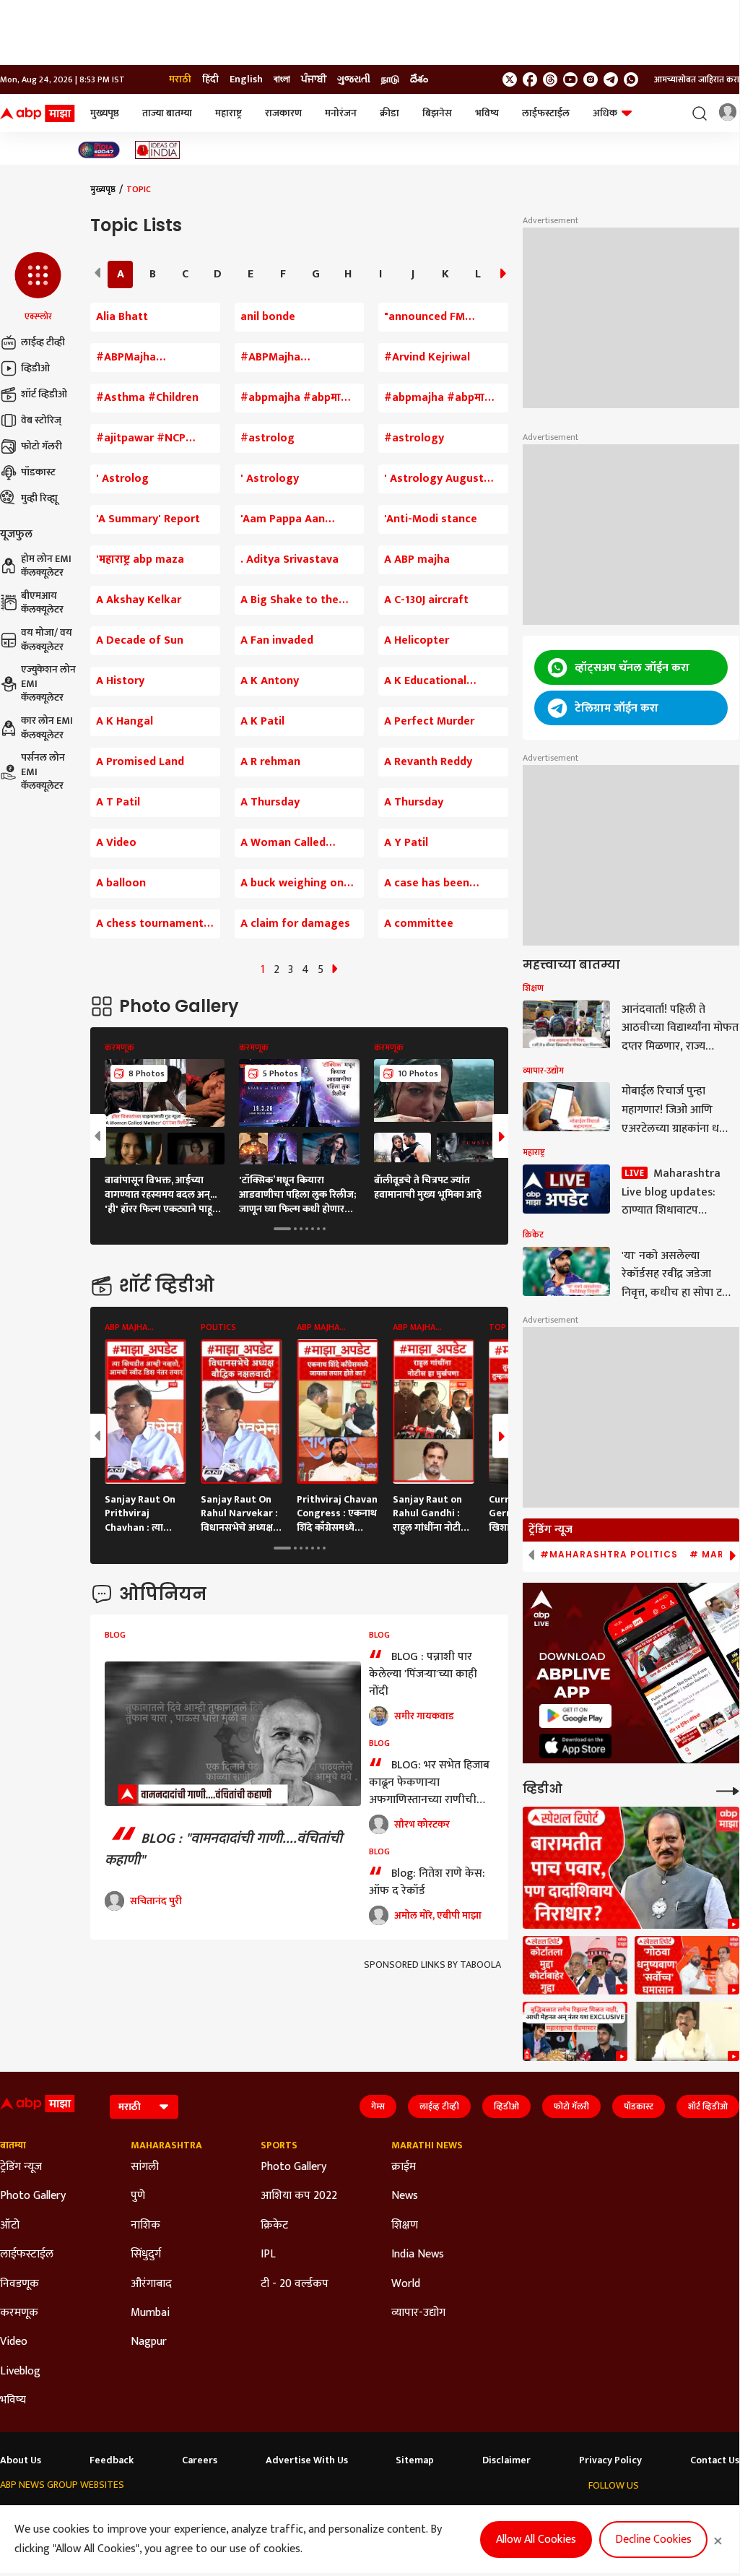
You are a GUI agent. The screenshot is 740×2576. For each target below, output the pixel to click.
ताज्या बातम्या (167, 113)
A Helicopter (417, 641)
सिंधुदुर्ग (146, 2255)
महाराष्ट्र (228, 113)
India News (418, 2255)
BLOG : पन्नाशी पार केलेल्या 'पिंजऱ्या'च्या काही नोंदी (423, 1674)
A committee (419, 924)
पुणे (138, 2196)
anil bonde (268, 317)
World (406, 2284)
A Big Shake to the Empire (290, 600)
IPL (268, 2255)
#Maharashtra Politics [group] (609, 1555)
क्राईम (404, 2167)
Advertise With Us (307, 2460)
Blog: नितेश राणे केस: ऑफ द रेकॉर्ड (427, 1882)
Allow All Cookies (536, 2540)
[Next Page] (335, 970)
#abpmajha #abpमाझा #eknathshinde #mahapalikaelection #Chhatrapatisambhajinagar (443, 398)
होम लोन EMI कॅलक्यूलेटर (46, 566)
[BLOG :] (233, 1734)
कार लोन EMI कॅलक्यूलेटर (47, 728)
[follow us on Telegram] (611, 79)
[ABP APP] (575, 1716)
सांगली (145, 2167)
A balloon (121, 883)
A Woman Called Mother (283, 843)
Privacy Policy (610, 2460)
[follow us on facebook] (530, 79)
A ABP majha (417, 560)
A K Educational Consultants (425, 681)
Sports (279, 2145)
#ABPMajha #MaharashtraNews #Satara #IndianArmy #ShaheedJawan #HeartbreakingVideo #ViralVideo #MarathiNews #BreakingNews (153, 358)
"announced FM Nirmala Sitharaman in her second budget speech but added (443, 317)
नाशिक (145, 2226)
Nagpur (149, 2342)
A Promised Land (140, 762)
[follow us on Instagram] (591, 79)
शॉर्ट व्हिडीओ (44, 394)
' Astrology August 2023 (434, 479)
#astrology (414, 438)
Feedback (112, 2460)
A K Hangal (125, 722)
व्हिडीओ (35, 368)
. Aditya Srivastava (290, 560)
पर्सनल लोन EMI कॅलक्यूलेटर (43, 772)
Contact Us (715, 2460)
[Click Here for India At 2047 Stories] (99, 150)
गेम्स (378, 2106)
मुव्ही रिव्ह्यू (39, 498)
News (405, 2196)
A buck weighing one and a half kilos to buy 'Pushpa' (299, 883)
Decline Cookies (653, 2540)
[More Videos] (728, 1790)
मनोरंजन (341, 113)
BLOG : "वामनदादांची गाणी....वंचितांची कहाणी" (223, 1849)
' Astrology (270, 479)
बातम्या (13, 2145)
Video (14, 2342)
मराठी (180, 79)
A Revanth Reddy (428, 762)
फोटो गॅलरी (42, 446)
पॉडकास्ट (38, 472)
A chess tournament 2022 (150, 924)
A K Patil (262, 722)
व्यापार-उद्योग (418, 2313)
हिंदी (210, 79)
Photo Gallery (33, 2196)
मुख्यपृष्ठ (105, 113)
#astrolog (267, 438)
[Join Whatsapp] (631, 79)
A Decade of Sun (140, 641)
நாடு (390, 79)
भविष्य (487, 113)
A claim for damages (295, 924)
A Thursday (270, 803)
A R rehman (270, 762)
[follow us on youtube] (570, 79)
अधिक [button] (605, 113)
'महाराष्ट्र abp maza (140, 560)
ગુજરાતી (354, 79)
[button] (38, 288)
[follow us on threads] (550, 79)
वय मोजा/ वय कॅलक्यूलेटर (47, 640)
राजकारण (283, 113)
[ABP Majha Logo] (38, 113)
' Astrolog (122, 479)
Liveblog (20, 2372)
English (246, 79)
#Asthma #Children (147, 398)
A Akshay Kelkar (139, 600)
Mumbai (150, 2313)
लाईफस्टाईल (546, 113)
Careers (200, 2460)
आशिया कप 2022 (299, 2196)
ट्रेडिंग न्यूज (21, 2167)
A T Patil (118, 803)
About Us (21, 2460)
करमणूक (19, 2313)
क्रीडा (389, 113)
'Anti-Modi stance (431, 519)
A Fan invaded (277, 641)
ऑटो (10, 2226)
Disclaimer (506, 2460)
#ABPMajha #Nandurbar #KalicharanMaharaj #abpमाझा (293, 358)
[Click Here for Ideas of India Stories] (158, 150)
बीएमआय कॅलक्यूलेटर (42, 603)
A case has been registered (427, 883)
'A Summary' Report (148, 519)
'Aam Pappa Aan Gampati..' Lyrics (284, 519)
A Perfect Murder (429, 722)
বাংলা (282, 79)
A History (120, 681)
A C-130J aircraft (426, 600)
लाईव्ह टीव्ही (43, 342)
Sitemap (415, 2460)
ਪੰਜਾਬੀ (314, 79)
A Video (116, 843)
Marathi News (427, 2145)
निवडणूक (19, 2284)
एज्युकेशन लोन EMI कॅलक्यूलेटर (48, 684)
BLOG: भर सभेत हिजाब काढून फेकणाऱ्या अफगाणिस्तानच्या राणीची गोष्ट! (429, 1782)
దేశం (419, 79)
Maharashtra (166, 2145)
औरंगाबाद (151, 2284)
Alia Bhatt (122, 317)
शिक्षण (405, 2226)
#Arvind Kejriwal (427, 358)
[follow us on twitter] (510, 79)
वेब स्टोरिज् (41, 420)
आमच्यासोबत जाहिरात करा (697, 79)
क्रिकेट (274, 2226)
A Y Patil (406, 843)
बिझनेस (437, 113)
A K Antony (270, 681)
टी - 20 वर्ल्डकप (295, 2284)
